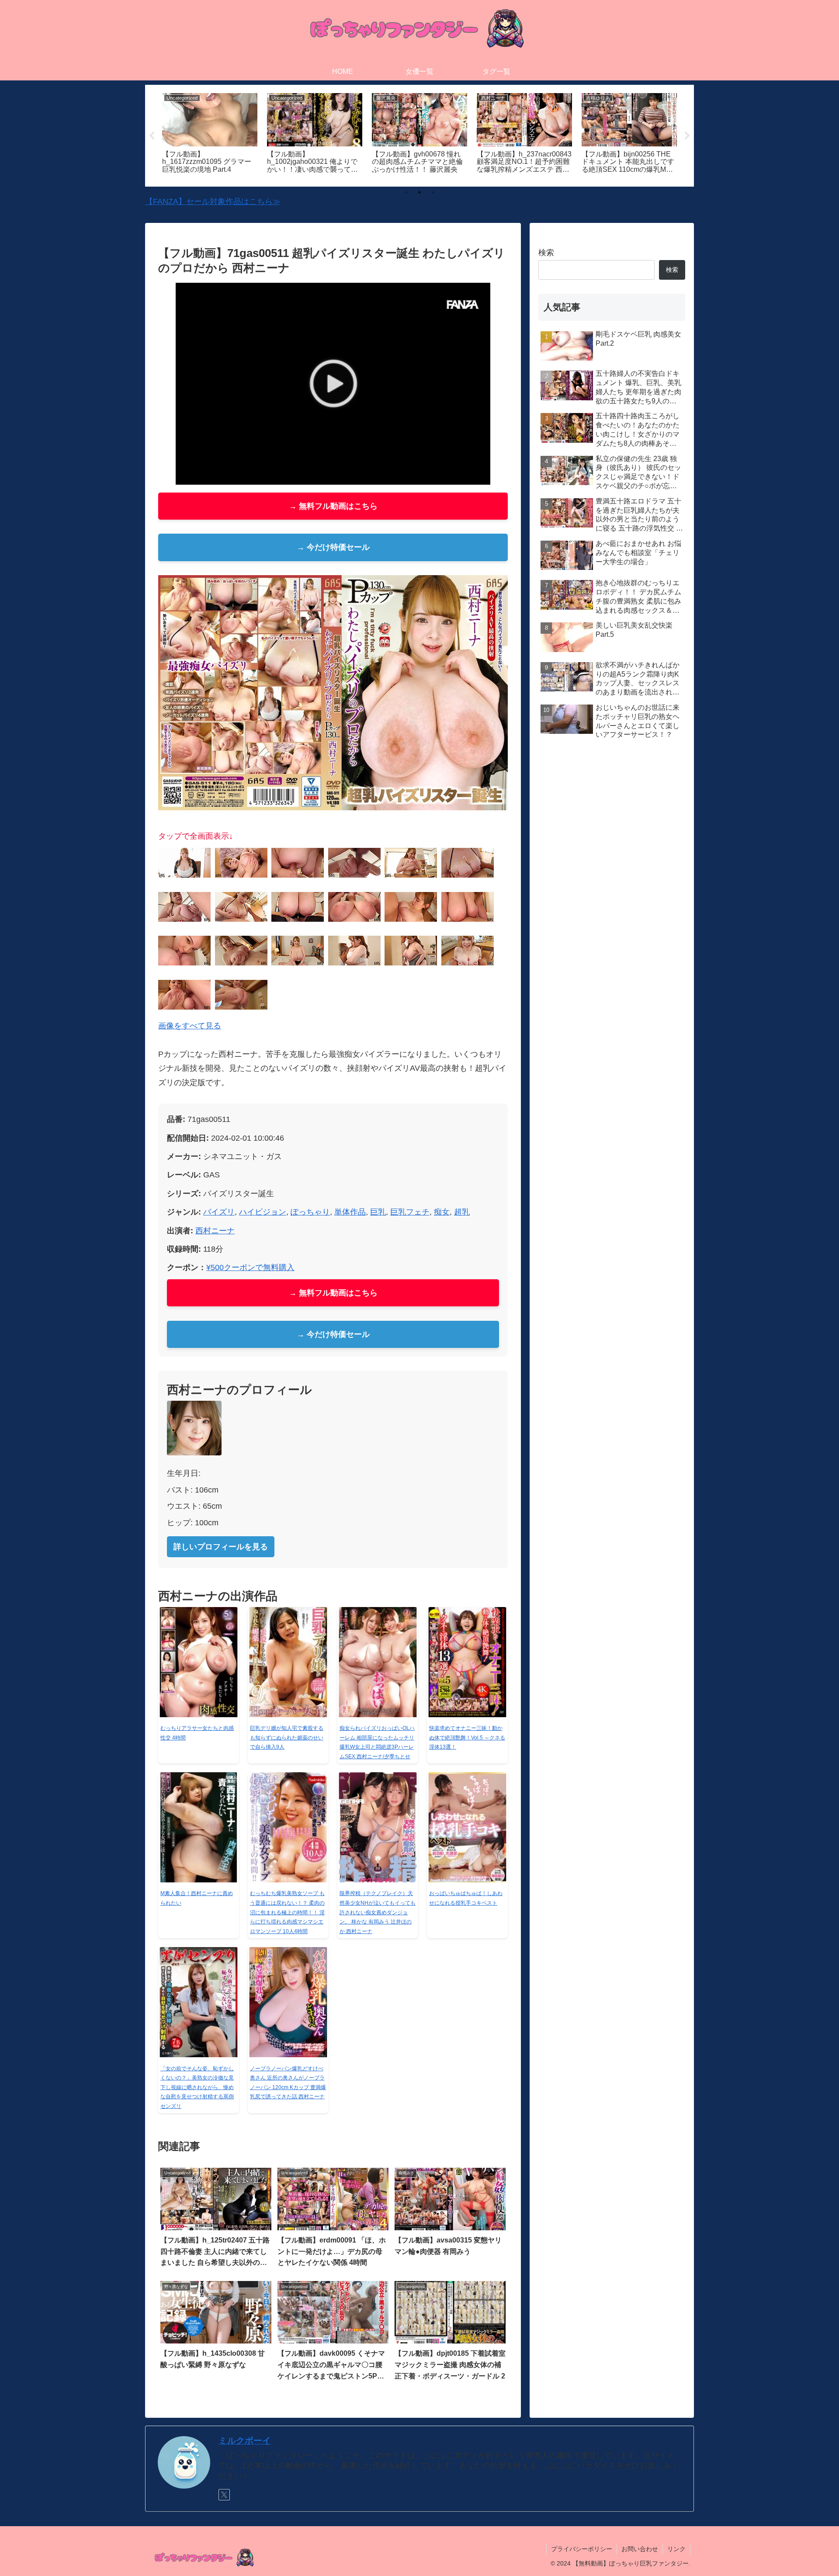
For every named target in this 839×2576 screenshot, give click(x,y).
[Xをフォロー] (224, 2495)
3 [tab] (433, 192)
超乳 (462, 1212)
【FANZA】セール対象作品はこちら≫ (213, 201)
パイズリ (219, 1212)
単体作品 (350, 1212)
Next (687, 136)
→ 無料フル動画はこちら (333, 506)
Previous (152, 136)
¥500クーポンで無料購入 (250, 1267)
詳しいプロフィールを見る (221, 1547)
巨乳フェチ (410, 1212)
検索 (546, 253)
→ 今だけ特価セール (333, 547)
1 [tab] (406, 192)
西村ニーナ (215, 1231)
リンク (676, 2549)
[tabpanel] (210, 134)
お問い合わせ (640, 2549)
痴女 (442, 1212)
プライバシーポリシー (582, 2549)
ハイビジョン (263, 1212)
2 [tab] (419, 192)
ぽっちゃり (310, 1212)
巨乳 (378, 1212)
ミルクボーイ (245, 2441)
